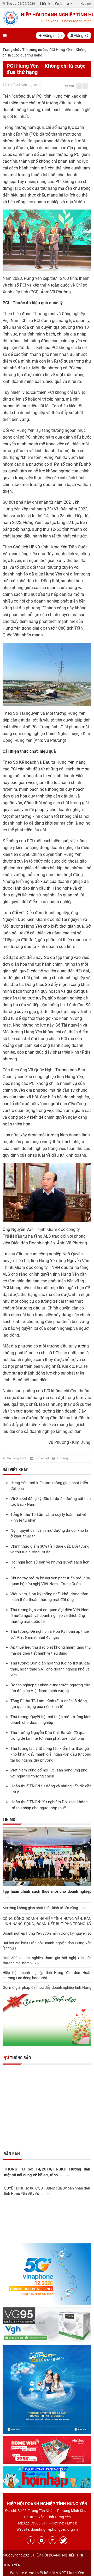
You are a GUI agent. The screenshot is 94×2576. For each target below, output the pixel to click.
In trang (62, 1458)
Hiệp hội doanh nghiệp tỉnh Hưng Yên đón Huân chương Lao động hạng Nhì (47, 1975)
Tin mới (10, 1819)
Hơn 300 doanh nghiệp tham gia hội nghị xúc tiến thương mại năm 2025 (47, 1960)
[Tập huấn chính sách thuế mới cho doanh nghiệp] (47, 1857)
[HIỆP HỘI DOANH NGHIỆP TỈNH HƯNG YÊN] (10, 18)
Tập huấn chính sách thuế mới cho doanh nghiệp (47, 1891)
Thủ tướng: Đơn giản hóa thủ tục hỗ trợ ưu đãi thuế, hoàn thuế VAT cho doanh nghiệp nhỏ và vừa (50, 1669)
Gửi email (42, 1458)
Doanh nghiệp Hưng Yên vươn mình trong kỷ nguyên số (47, 1933)
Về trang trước (17, 1458)
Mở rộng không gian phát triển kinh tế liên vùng (41, 1908)
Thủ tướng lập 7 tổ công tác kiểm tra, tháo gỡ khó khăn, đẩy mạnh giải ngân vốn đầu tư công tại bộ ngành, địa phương (51, 1754)
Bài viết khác (16, 1470)
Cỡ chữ (69, 86)
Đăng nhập (52, 36)
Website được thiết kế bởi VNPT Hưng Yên (47, 2573)
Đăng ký (81, 36)
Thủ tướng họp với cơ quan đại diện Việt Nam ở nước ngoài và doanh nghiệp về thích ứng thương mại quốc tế (50, 1616)
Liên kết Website (55, 4)
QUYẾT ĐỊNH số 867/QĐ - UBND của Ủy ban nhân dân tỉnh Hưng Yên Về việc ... (47, 2190)
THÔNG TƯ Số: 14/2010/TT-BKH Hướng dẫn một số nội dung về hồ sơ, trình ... (47, 2172)
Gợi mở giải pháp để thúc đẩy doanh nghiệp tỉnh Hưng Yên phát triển (47, 1990)
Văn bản (12, 2154)
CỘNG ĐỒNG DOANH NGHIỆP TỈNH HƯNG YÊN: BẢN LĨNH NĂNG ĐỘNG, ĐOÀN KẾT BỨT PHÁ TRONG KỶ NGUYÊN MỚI (47, 1921)
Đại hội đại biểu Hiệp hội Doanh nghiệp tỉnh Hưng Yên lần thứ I (47, 1946)
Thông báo (20, 2058)
